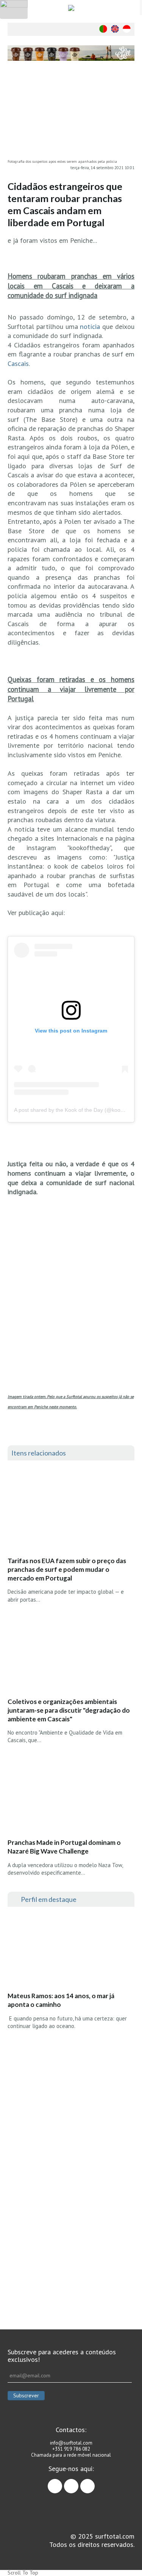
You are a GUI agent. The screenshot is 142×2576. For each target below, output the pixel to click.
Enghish (115, 29)
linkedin (94, 2483)
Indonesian (127, 29)
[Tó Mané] (71, 2095)
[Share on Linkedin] (129, 117)
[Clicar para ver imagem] (71, 114)
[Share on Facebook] (129, 87)
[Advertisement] (71, 2223)
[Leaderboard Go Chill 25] (71, 53)
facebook (62, 2483)
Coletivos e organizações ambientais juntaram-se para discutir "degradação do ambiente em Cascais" (69, 1710)
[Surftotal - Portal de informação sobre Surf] (71, 8)
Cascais (18, 363)
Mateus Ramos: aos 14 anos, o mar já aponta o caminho (61, 2000)
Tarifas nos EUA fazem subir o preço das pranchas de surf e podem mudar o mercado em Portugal (67, 1569)
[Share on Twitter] (129, 102)
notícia (91, 326)
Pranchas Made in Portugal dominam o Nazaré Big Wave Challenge (64, 1847)
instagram (78, 2483)
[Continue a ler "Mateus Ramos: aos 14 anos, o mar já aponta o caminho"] (64, 1951)
